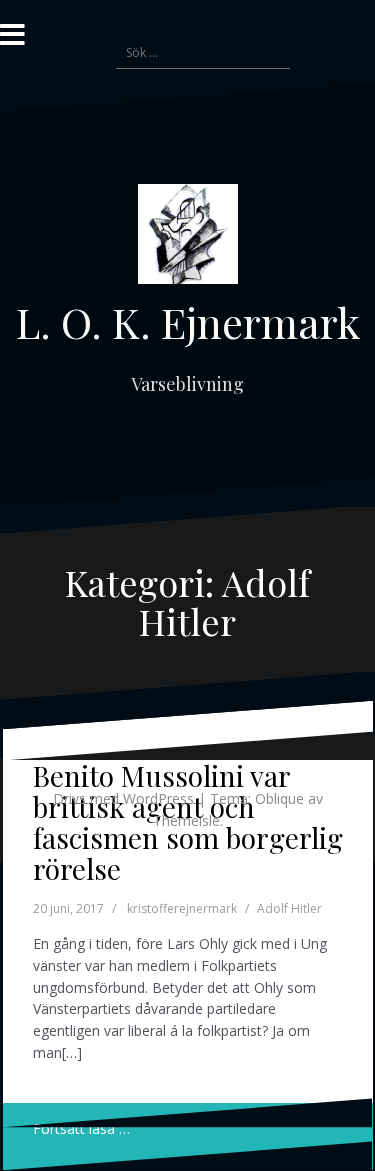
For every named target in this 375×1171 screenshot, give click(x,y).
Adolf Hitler (289, 908)
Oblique (279, 798)
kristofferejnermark (182, 908)
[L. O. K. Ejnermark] (188, 239)
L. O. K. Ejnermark (188, 322)
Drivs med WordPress (123, 798)
